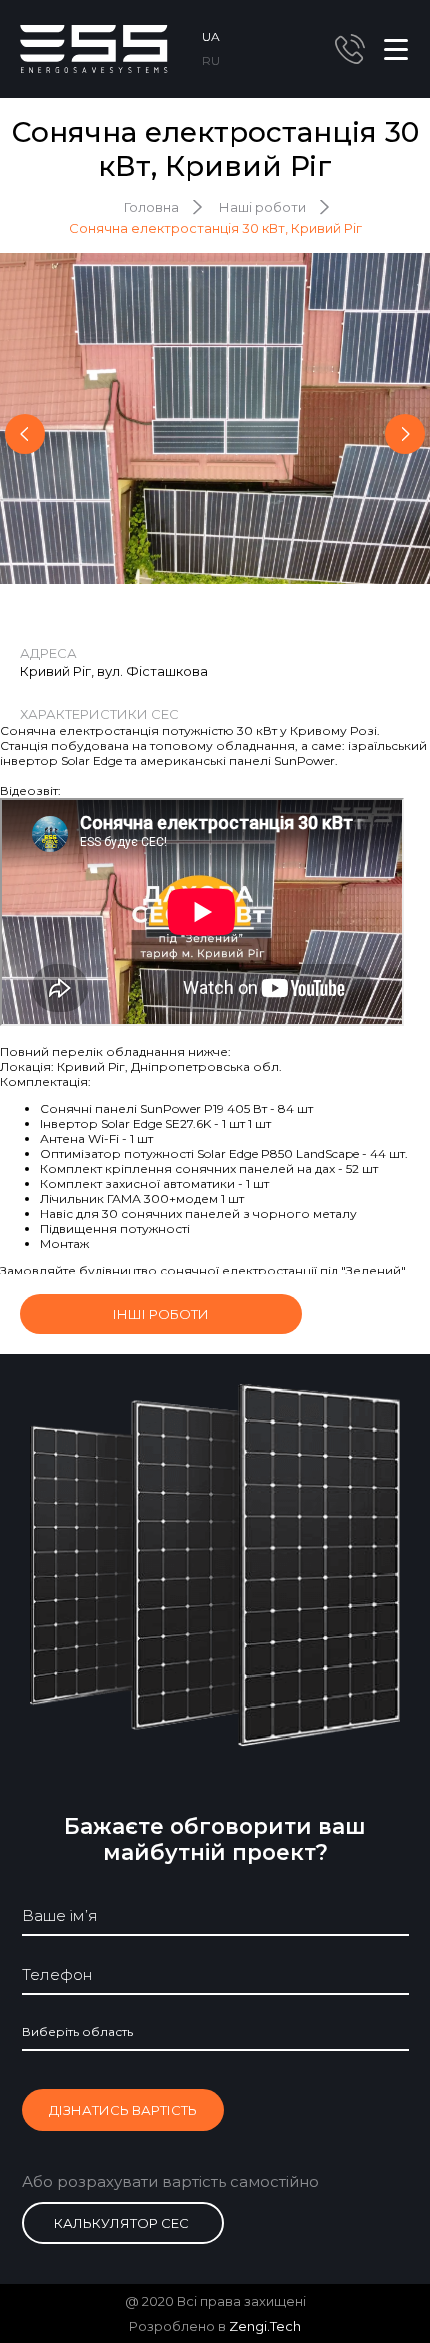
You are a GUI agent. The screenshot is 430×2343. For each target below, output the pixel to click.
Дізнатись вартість (123, 2110)
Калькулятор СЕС (121, 2223)
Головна (151, 207)
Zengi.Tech (265, 2326)
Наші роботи (262, 207)
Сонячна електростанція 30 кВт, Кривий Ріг (215, 228)
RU (211, 60)
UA (211, 36)
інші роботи (161, 1314)
